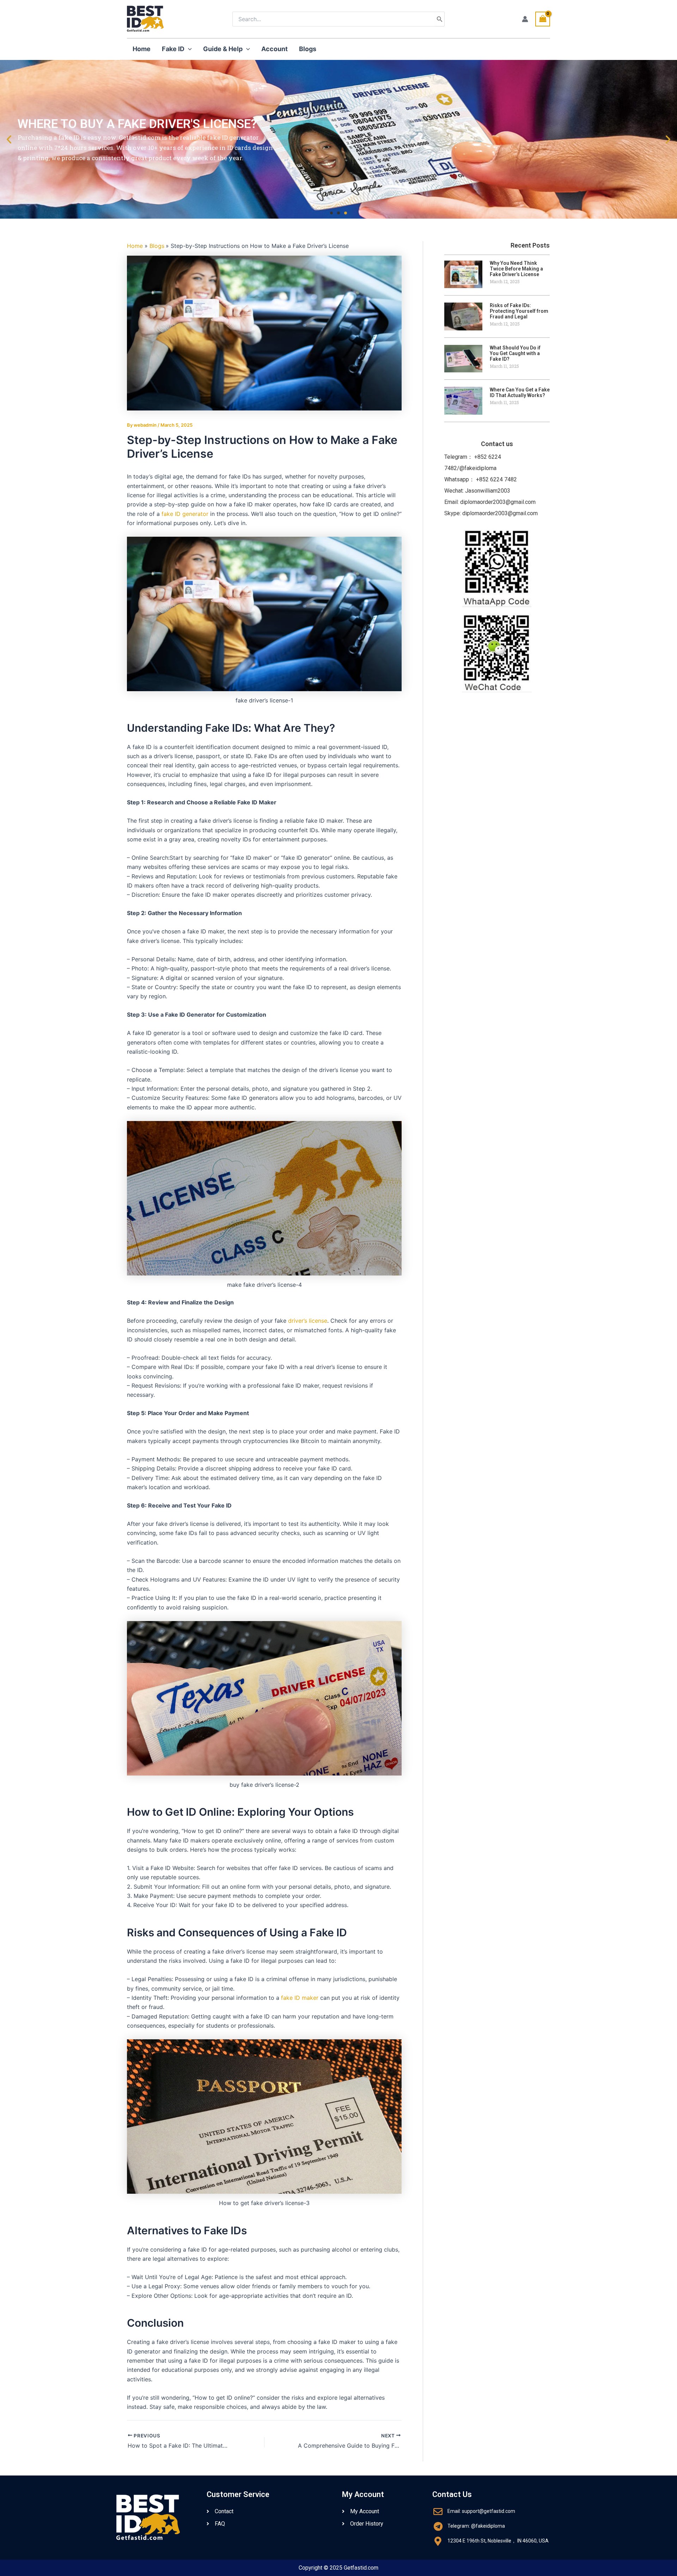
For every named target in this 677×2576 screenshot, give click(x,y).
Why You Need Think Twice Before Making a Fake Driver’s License (516, 269)
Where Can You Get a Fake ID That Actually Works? (520, 392)
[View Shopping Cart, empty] (543, 19)
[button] (331, 213)
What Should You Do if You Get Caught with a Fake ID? (515, 353)
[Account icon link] (525, 19)
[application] (188, 49)
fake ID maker (300, 1998)
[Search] (440, 19)
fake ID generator (185, 514)
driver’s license (308, 1321)
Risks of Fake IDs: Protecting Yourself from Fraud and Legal (519, 311)
